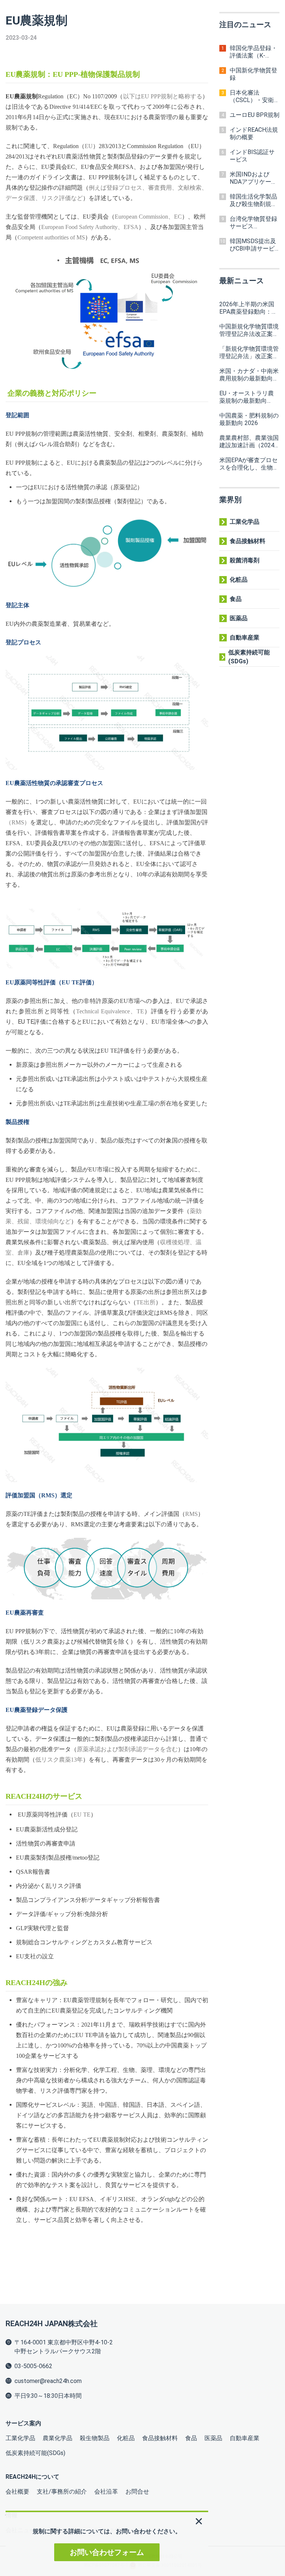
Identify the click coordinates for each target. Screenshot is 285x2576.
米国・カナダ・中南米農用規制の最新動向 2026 (249, 375)
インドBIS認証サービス (252, 156)
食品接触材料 (248, 541)
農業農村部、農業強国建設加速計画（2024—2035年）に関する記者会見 (249, 442)
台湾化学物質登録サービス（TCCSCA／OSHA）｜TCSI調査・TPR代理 (253, 223)
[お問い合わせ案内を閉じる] (199, 2521)
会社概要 (17, 2492)
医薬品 (239, 618)
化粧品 (239, 580)
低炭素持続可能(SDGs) (35, 2453)
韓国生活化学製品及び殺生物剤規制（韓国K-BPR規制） (253, 200)
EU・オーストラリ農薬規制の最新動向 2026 (247, 397)
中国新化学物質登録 (253, 74)
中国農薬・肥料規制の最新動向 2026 (249, 419)
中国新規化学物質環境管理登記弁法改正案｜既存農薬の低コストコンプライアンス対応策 (249, 330)
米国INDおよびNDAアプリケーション (253, 178)
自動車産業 (245, 638)
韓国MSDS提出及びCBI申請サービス (253, 245)
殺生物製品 (95, 2438)
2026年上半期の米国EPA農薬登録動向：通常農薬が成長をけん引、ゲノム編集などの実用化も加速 (249, 308)
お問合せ (137, 2492)
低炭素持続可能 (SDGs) (249, 657)
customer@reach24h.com (48, 2381)
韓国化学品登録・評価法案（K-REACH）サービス (254, 52)
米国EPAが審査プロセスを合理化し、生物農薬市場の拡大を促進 (249, 464)
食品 (236, 599)
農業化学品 (58, 2438)
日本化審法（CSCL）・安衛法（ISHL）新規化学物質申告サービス (254, 97)
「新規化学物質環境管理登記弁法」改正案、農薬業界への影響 (249, 353)
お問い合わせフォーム (107, 2552)
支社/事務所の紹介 (62, 2492)
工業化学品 (245, 522)
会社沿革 (106, 2492)
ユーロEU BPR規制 (255, 115)
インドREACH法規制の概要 (254, 133)
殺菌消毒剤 (245, 560)
